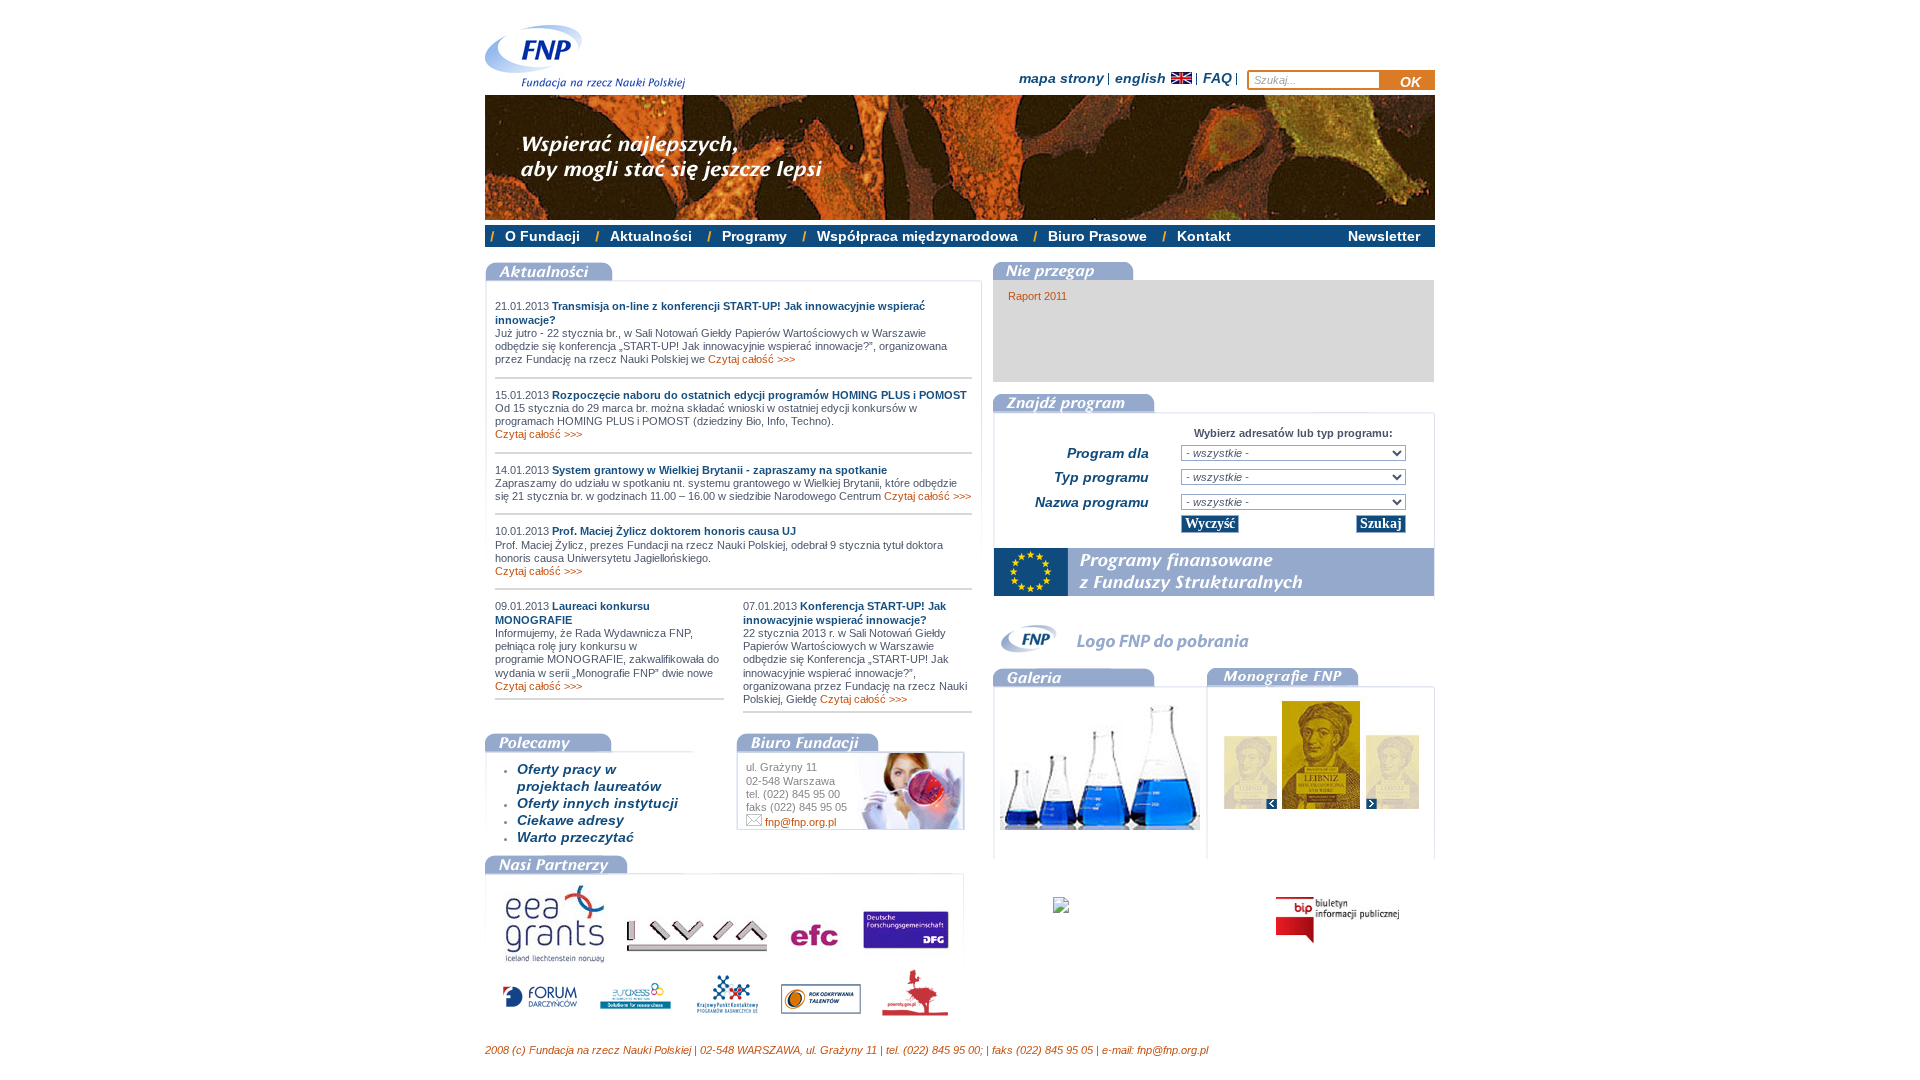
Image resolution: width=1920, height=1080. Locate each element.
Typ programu (1101, 477)
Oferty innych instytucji (597, 803)
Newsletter (1384, 236)
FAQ (1217, 78)
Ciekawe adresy (570, 820)
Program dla (1108, 453)
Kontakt (1204, 236)
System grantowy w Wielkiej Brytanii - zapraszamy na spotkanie (719, 470)
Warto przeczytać (575, 837)
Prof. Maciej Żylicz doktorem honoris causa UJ (674, 531)
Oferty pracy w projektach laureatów (589, 777)
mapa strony (1061, 78)
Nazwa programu (1092, 502)
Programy (754, 236)
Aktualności (651, 236)
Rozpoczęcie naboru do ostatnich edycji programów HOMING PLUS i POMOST (759, 395)
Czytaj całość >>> (751, 359)
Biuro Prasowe (1097, 236)
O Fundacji (542, 236)
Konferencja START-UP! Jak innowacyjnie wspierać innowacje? (844, 612)
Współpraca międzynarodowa (917, 236)
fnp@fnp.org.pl (799, 822)
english (1140, 78)
